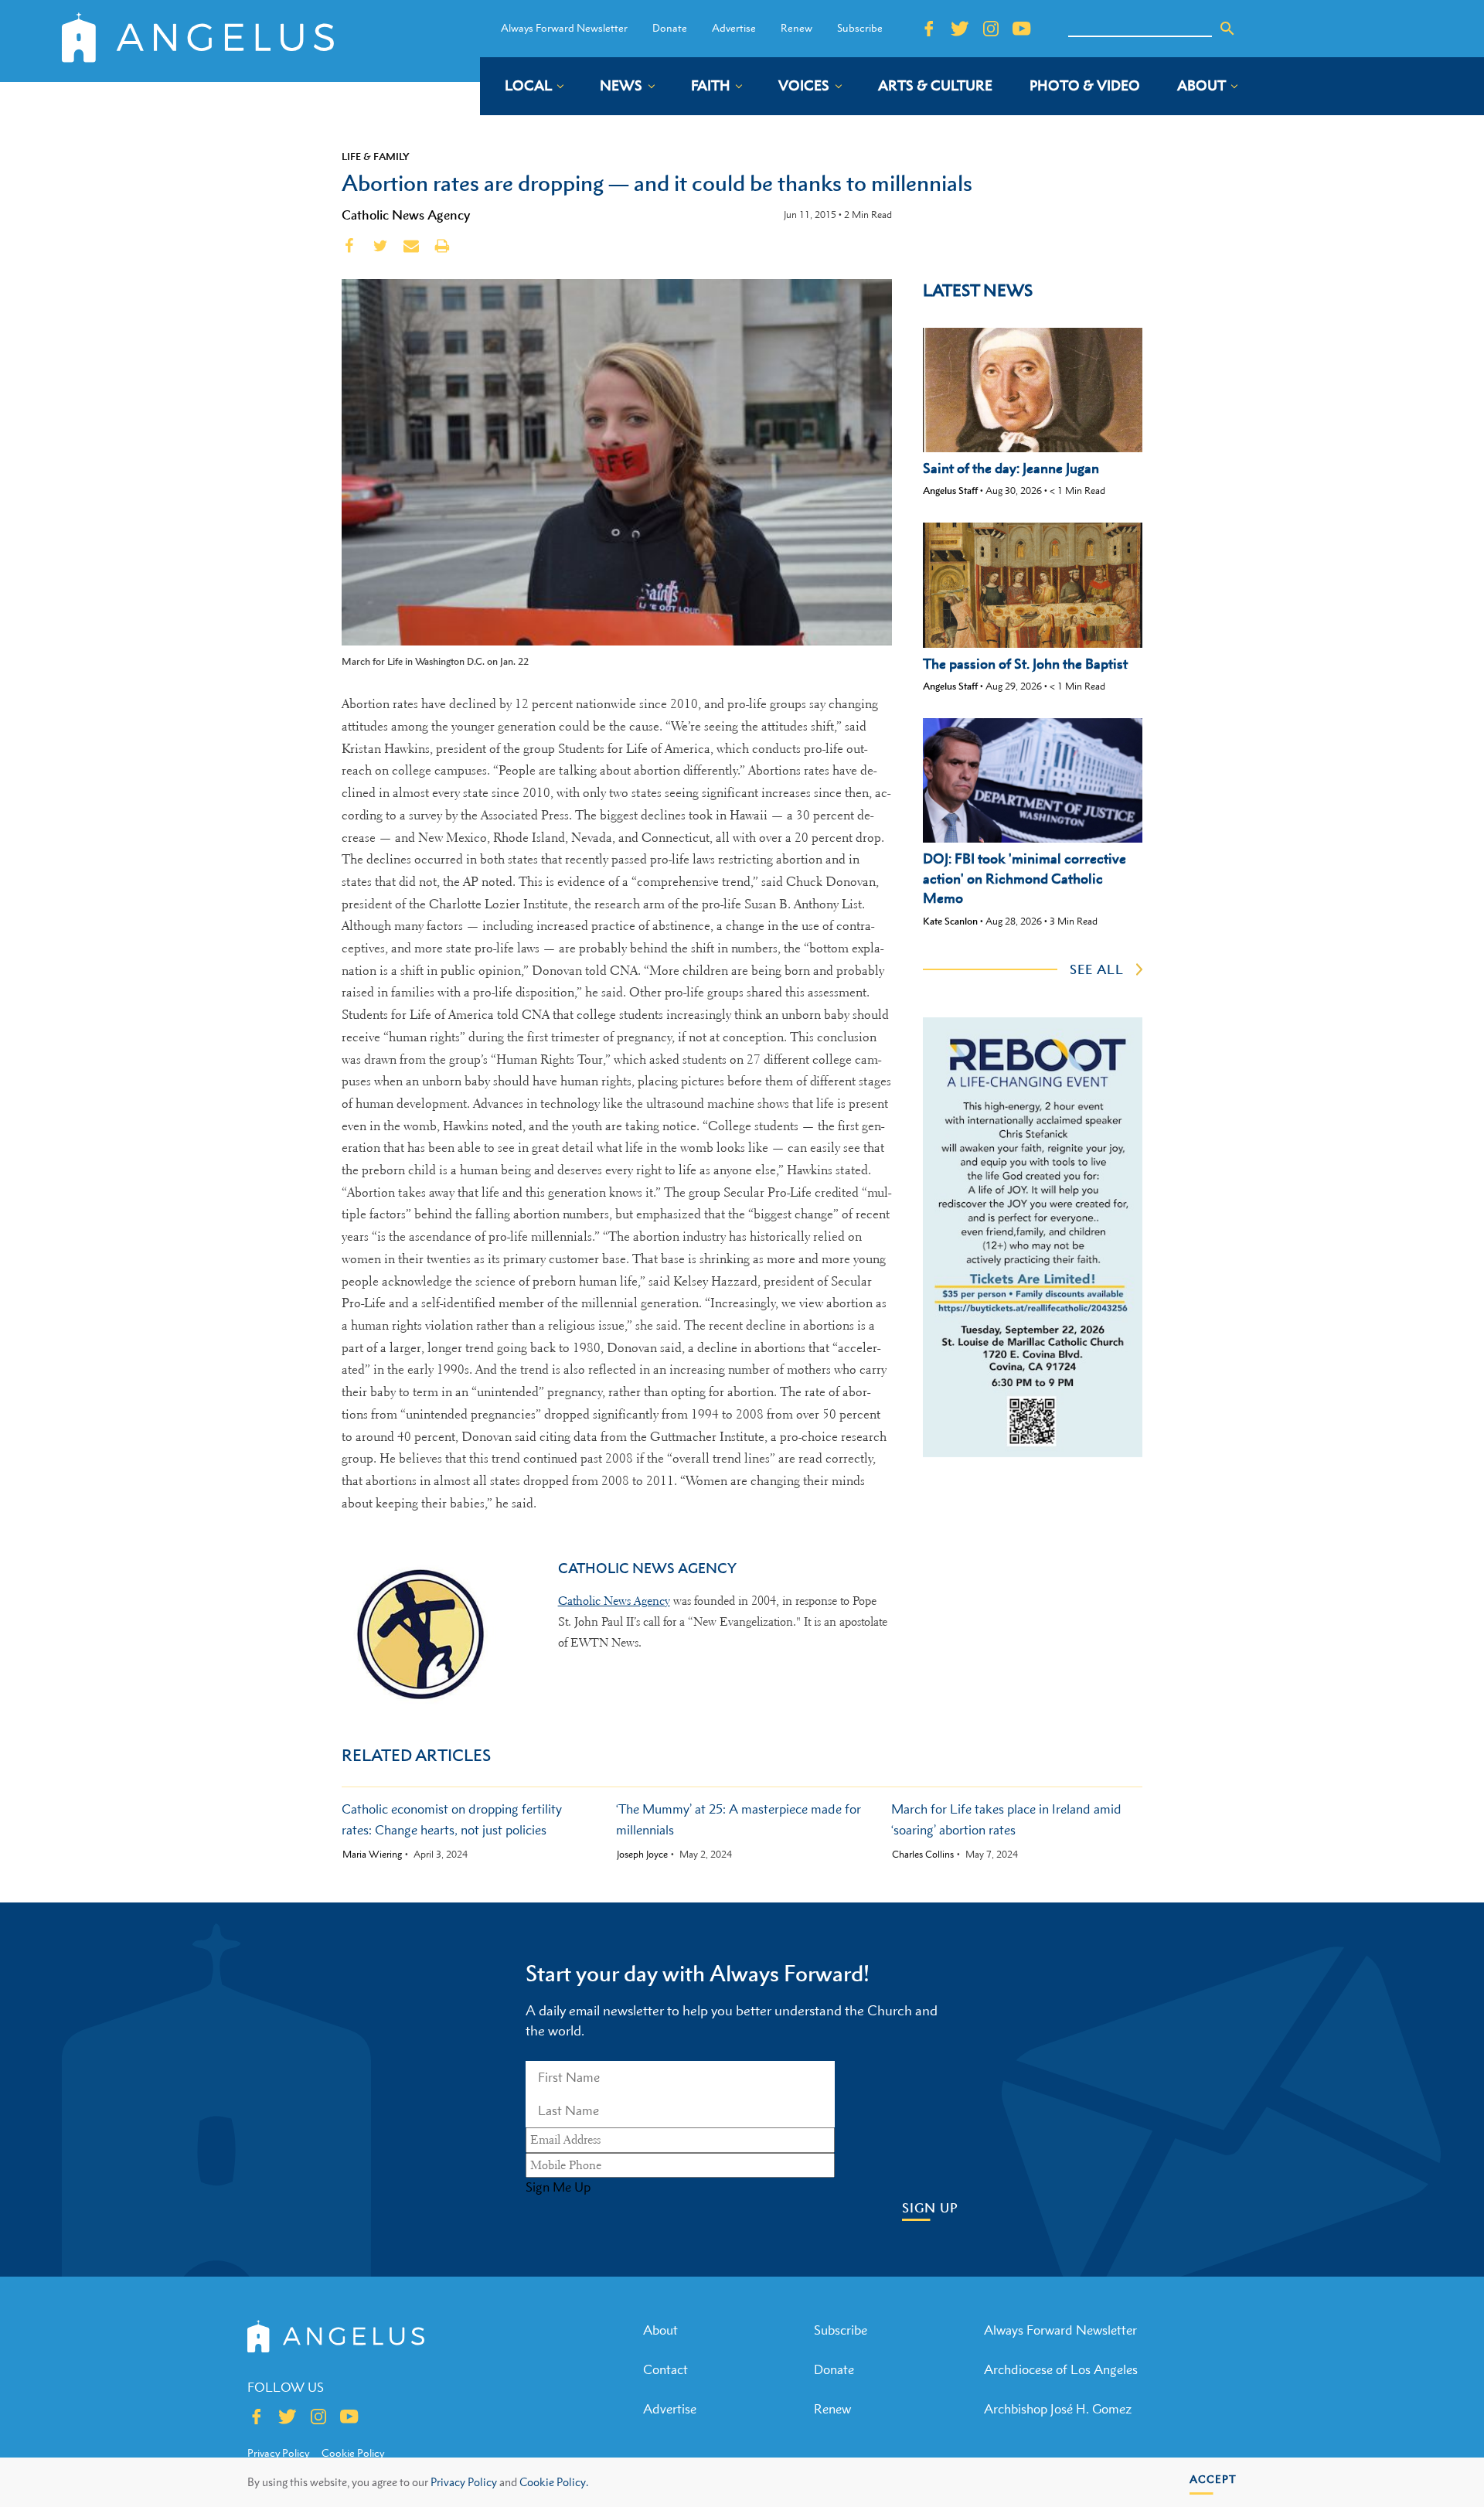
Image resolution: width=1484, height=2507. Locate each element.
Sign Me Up (558, 2187)
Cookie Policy (353, 2453)
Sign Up (930, 2208)
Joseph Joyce (642, 1855)
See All (1097, 969)
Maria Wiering (372, 1855)
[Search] (1227, 29)
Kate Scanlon (950, 921)
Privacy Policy (464, 2482)
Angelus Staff (950, 490)
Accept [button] (1213, 2479)
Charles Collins (923, 1855)
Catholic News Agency (406, 215)
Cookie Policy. (554, 2482)
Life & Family (376, 156)
